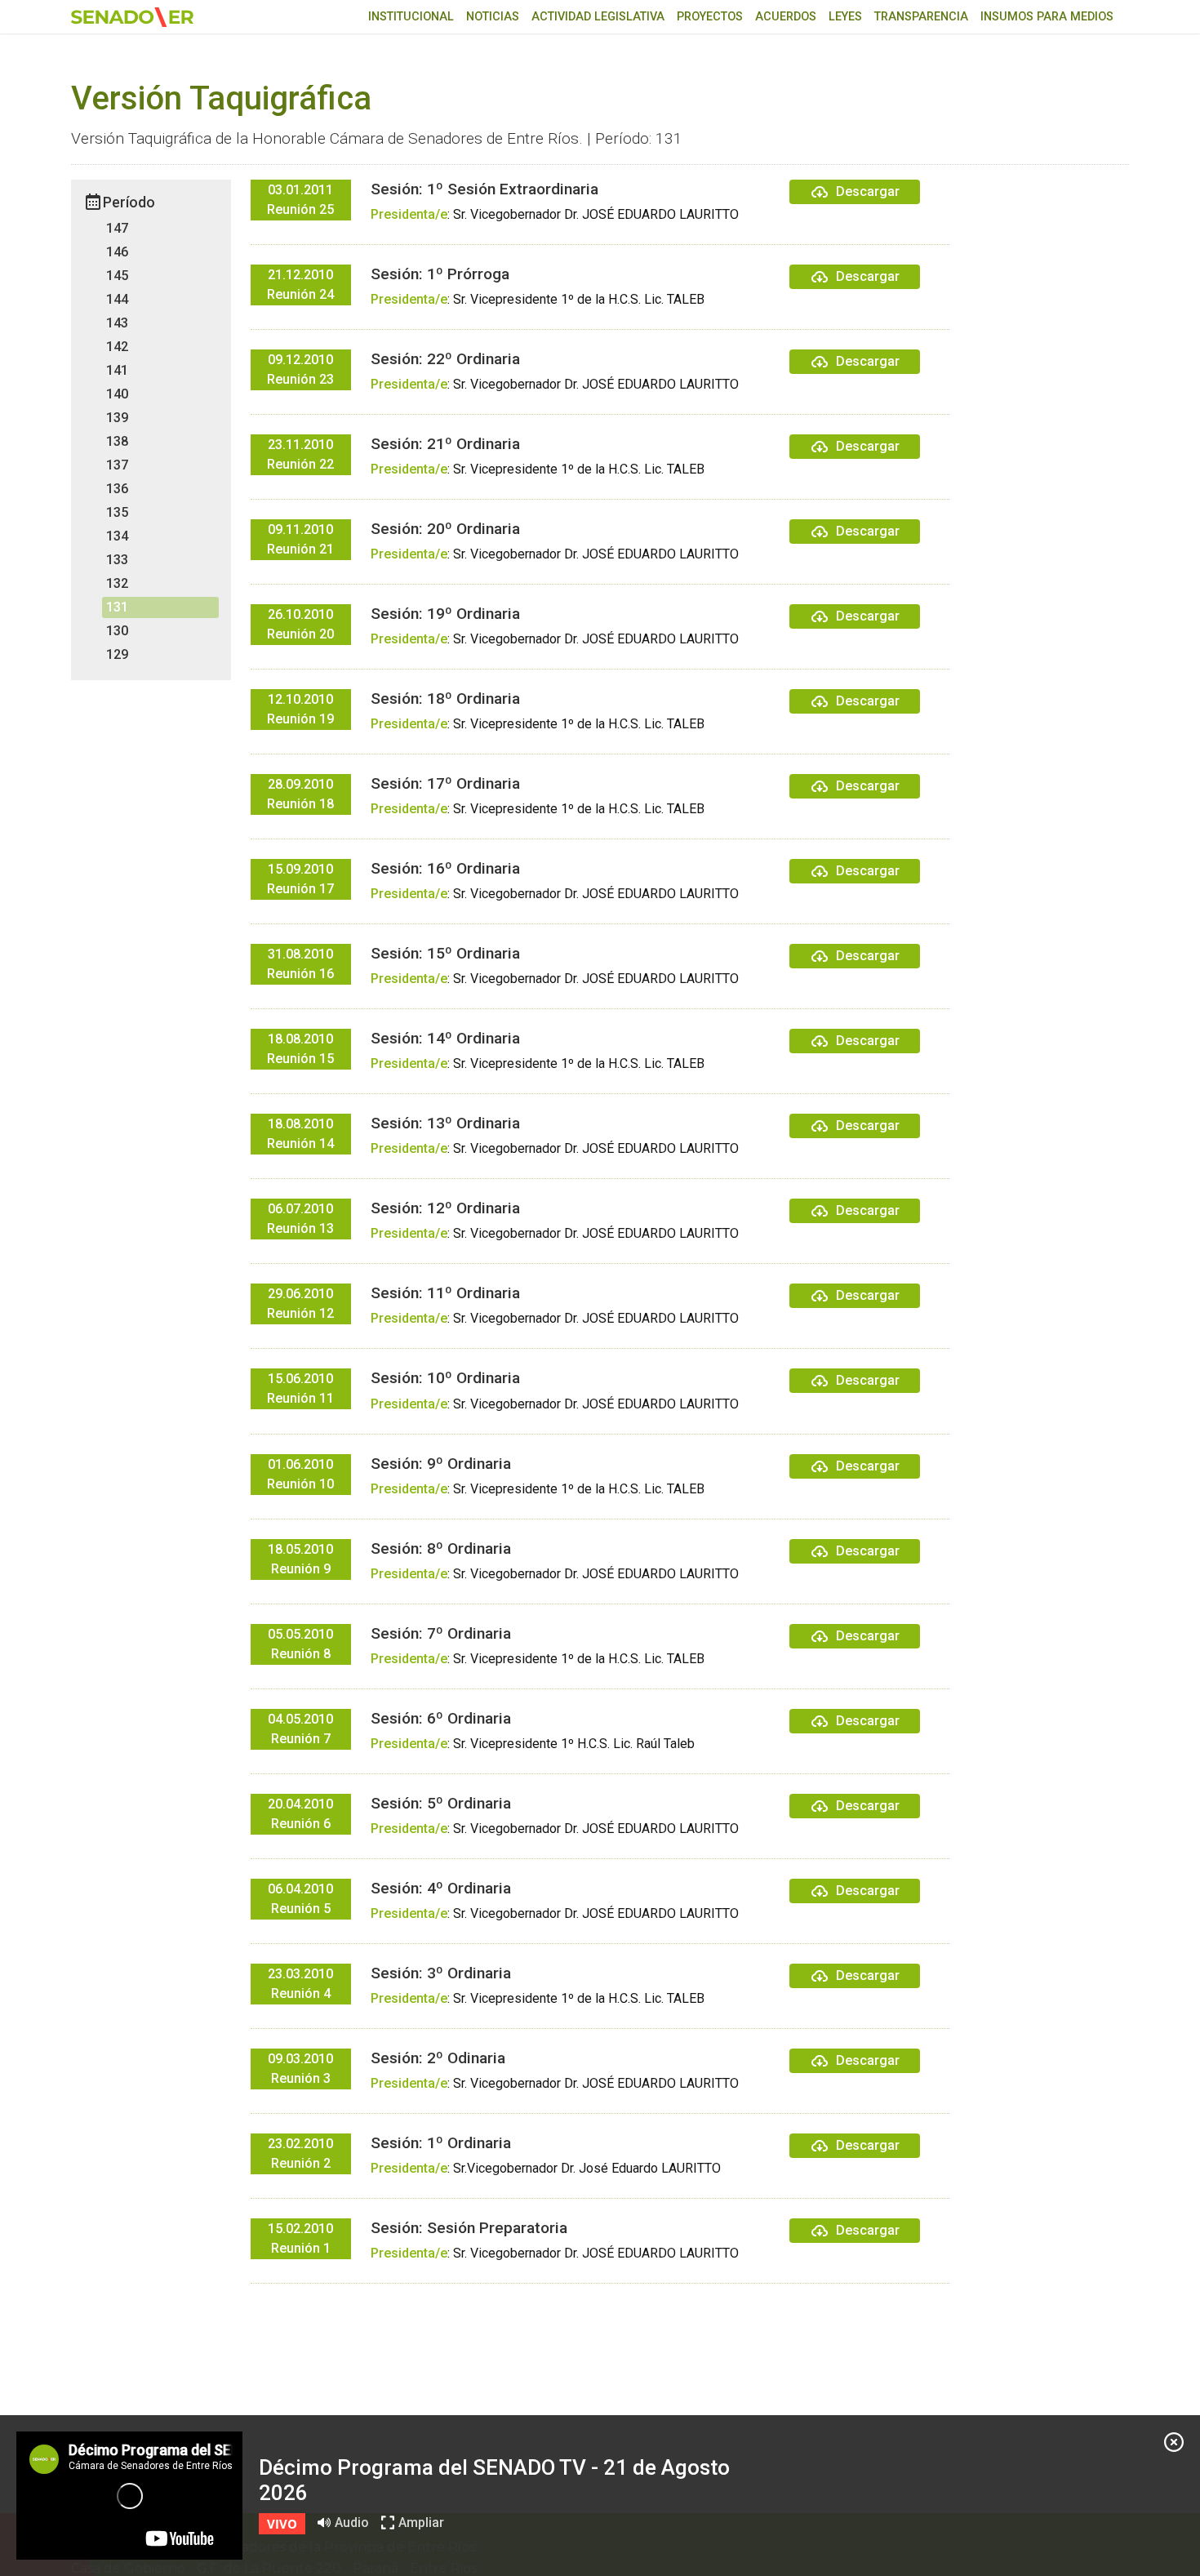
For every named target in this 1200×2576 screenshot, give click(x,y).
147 (117, 228)
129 (117, 654)
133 (117, 560)
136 (117, 489)
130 (117, 631)
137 (117, 465)
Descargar (868, 191)
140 (117, 394)
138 (117, 441)
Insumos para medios (1047, 17)
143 (117, 323)
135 (117, 512)
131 (117, 607)
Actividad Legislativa (598, 17)
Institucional (411, 17)
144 (117, 299)
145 (117, 276)
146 (117, 252)
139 (117, 418)
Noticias (493, 17)
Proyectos (710, 17)
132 (117, 583)
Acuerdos (786, 17)
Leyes (845, 17)
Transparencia (921, 17)
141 (117, 370)
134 (117, 536)
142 (117, 347)
